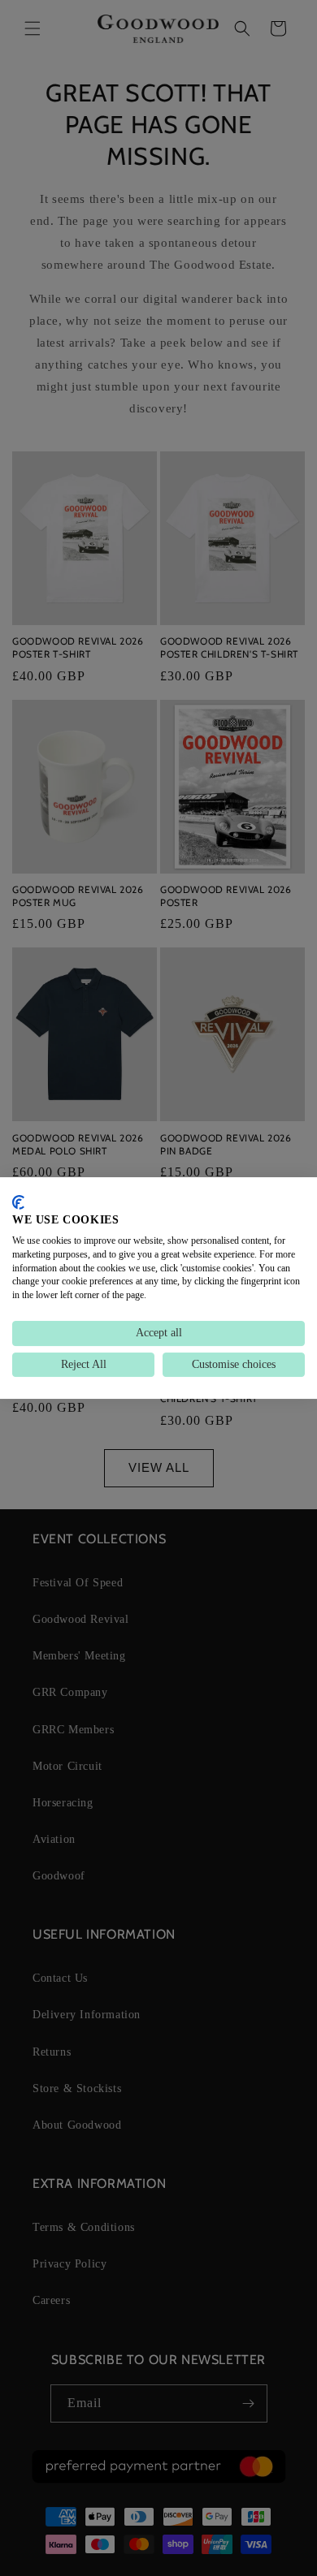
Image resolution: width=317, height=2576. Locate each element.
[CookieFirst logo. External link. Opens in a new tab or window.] (18, 1202)
